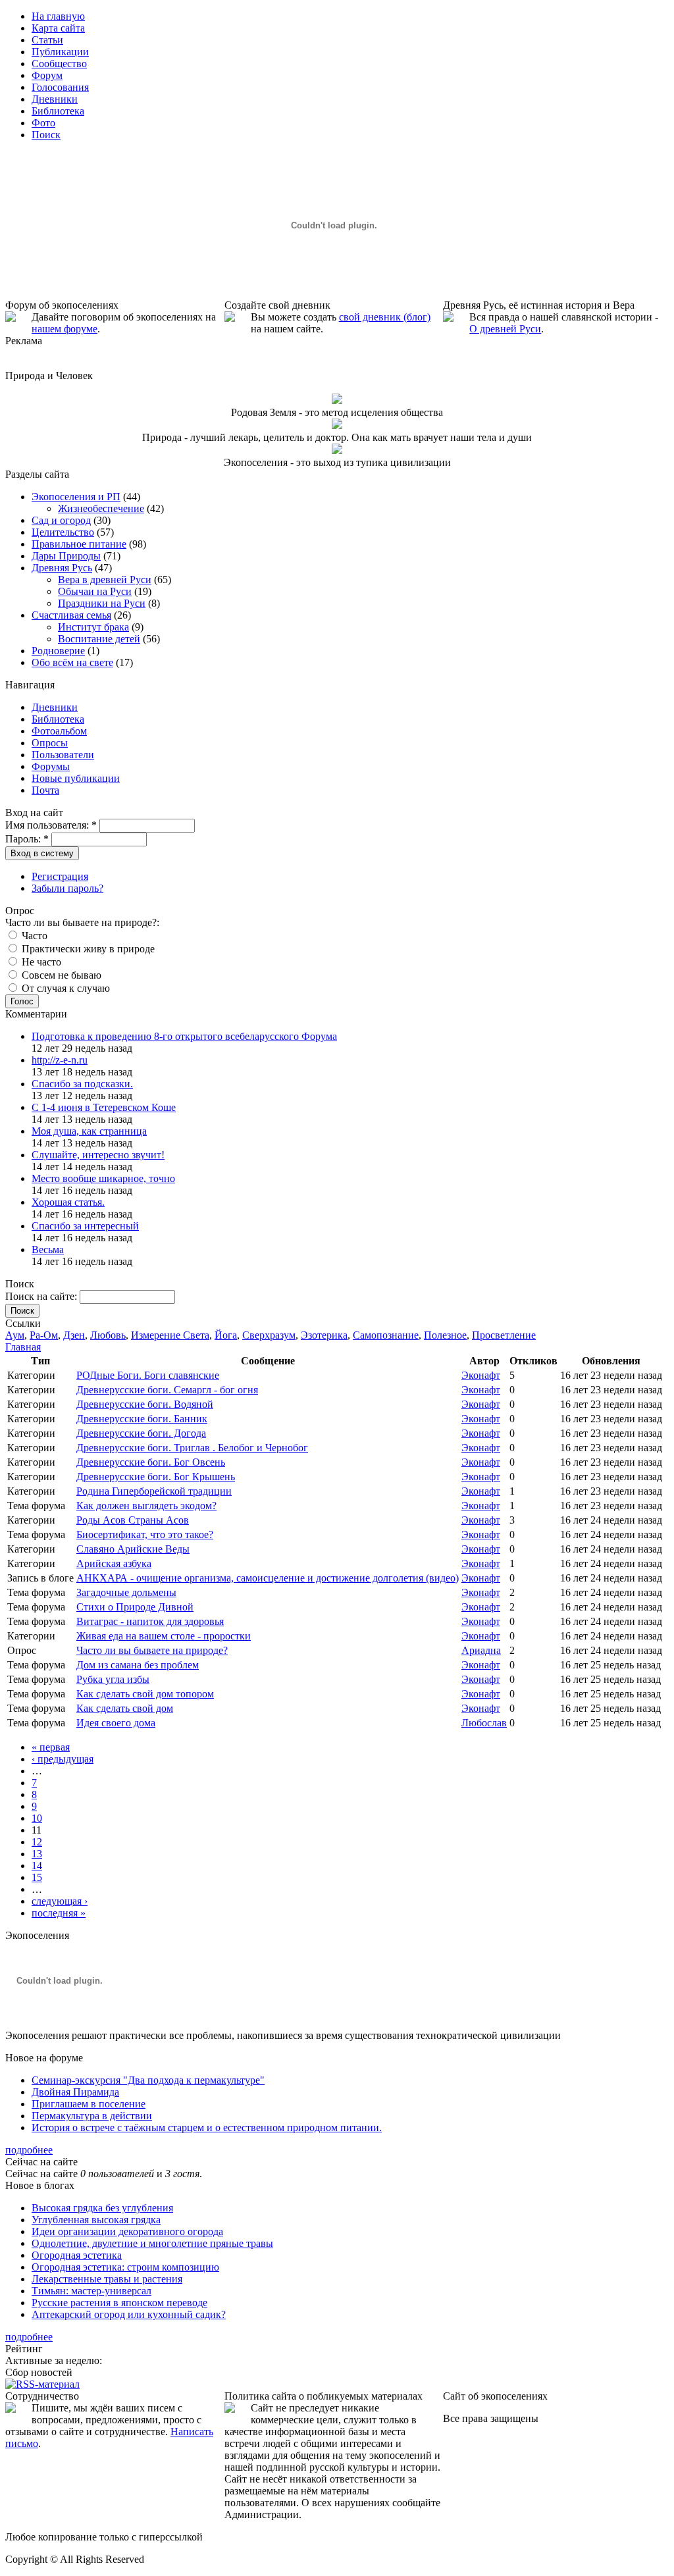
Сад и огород (61, 520)
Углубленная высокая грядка (96, 2220)
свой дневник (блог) (385, 317)
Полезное (445, 1335)
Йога (226, 1335)
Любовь (108, 1335)
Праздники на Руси (102, 603)
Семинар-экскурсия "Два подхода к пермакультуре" (148, 2080)
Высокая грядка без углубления (102, 2208)
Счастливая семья (71, 615)
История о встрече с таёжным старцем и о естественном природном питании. (207, 2127)
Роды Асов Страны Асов (133, 1520)
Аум (15, 1335)
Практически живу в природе (87, 949)
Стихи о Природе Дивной (135, 1607)
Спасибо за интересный (85, 1226)
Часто (33, 936)
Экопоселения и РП (76, 497)
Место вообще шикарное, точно (103, 1178)
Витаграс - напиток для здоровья (150, 1621)
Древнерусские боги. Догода (141, 1433)
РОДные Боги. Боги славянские (148, 1375)
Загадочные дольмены (126, 1592)
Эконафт (481, 1375)
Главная (23, 1347)
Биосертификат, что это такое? (145, 1534)
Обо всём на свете (72, 662)
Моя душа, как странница (89, 1131)
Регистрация (60, 876)
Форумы (51, 766)
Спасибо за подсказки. (82, 1084)
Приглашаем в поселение (89, 2104)
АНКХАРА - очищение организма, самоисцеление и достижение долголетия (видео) (268, 1578)
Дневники (55, 707)
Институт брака (93, 627)
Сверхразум (269, 1335)
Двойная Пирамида (75, 2092)
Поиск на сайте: (42, 1296)
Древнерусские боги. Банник (142, 1419)
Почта (45, 790)
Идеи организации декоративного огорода (127, 2231)
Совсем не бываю (60, 975)
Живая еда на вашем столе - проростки (164, 1636)
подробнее (29, 2150)
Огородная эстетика (77, 2255)
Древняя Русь (62, 568)
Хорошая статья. (68, 1202)
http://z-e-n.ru (60, 1060)
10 (37, 1818)
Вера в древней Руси (105, 580)
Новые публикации (76, 778)
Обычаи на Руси (95, 591)
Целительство (63, 532)
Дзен (74, 1335)
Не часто (40, 962)
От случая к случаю (65, 988)
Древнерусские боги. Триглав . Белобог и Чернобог (192, 1448)
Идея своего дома (116, 1723)
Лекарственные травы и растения (107, 2279)
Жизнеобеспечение (101, 508)
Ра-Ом (44, 1335)
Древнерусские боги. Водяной (145, 1404)
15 (37, 1877)
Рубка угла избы (113, 1679)
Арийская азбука (114, 1563)
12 (37, 1842)
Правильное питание (79, 544)
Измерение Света (170, 1335)
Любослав (484, 1723)
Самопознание (386, 1335)
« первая (51, 1747)
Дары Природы (66, 556)
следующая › (60, 1901)
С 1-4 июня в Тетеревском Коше (104, 1107)
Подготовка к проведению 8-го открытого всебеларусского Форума (184, 1036)
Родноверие (58, 651)
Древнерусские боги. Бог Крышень (156, 1477)
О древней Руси (505, 329)
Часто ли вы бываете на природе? (152, 1650)
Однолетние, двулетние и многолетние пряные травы (152, 2243)
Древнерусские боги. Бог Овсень (151, 1462)
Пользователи (63, 755)
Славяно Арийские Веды (133, 1549)
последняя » (59, 1913)
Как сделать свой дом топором (145, 1694)
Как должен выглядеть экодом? (146, 1506)
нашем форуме (65, 329)
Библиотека (58, 719)
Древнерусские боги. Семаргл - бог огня (167, 1390)
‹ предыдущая (63, 1759)
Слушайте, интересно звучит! (98, 1155)
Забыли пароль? (67, 888)
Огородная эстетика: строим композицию (125, 2267)
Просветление (504, 1335)
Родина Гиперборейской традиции (154, 1491)
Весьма (48, 1249)
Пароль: (27, 839)
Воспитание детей (99, 639)
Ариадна (481, 1650)
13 (37, 1854)
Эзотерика (324, 1335)
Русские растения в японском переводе (119, 2303)
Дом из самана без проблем (138, 1665)
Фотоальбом (59, 731)
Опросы (50, 743)
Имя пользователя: (51, 825)
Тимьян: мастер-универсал (91, 2291)
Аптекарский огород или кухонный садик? (129, 2314)
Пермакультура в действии (92, 2116)
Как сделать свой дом (125, 1708)
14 (37, 1866)
